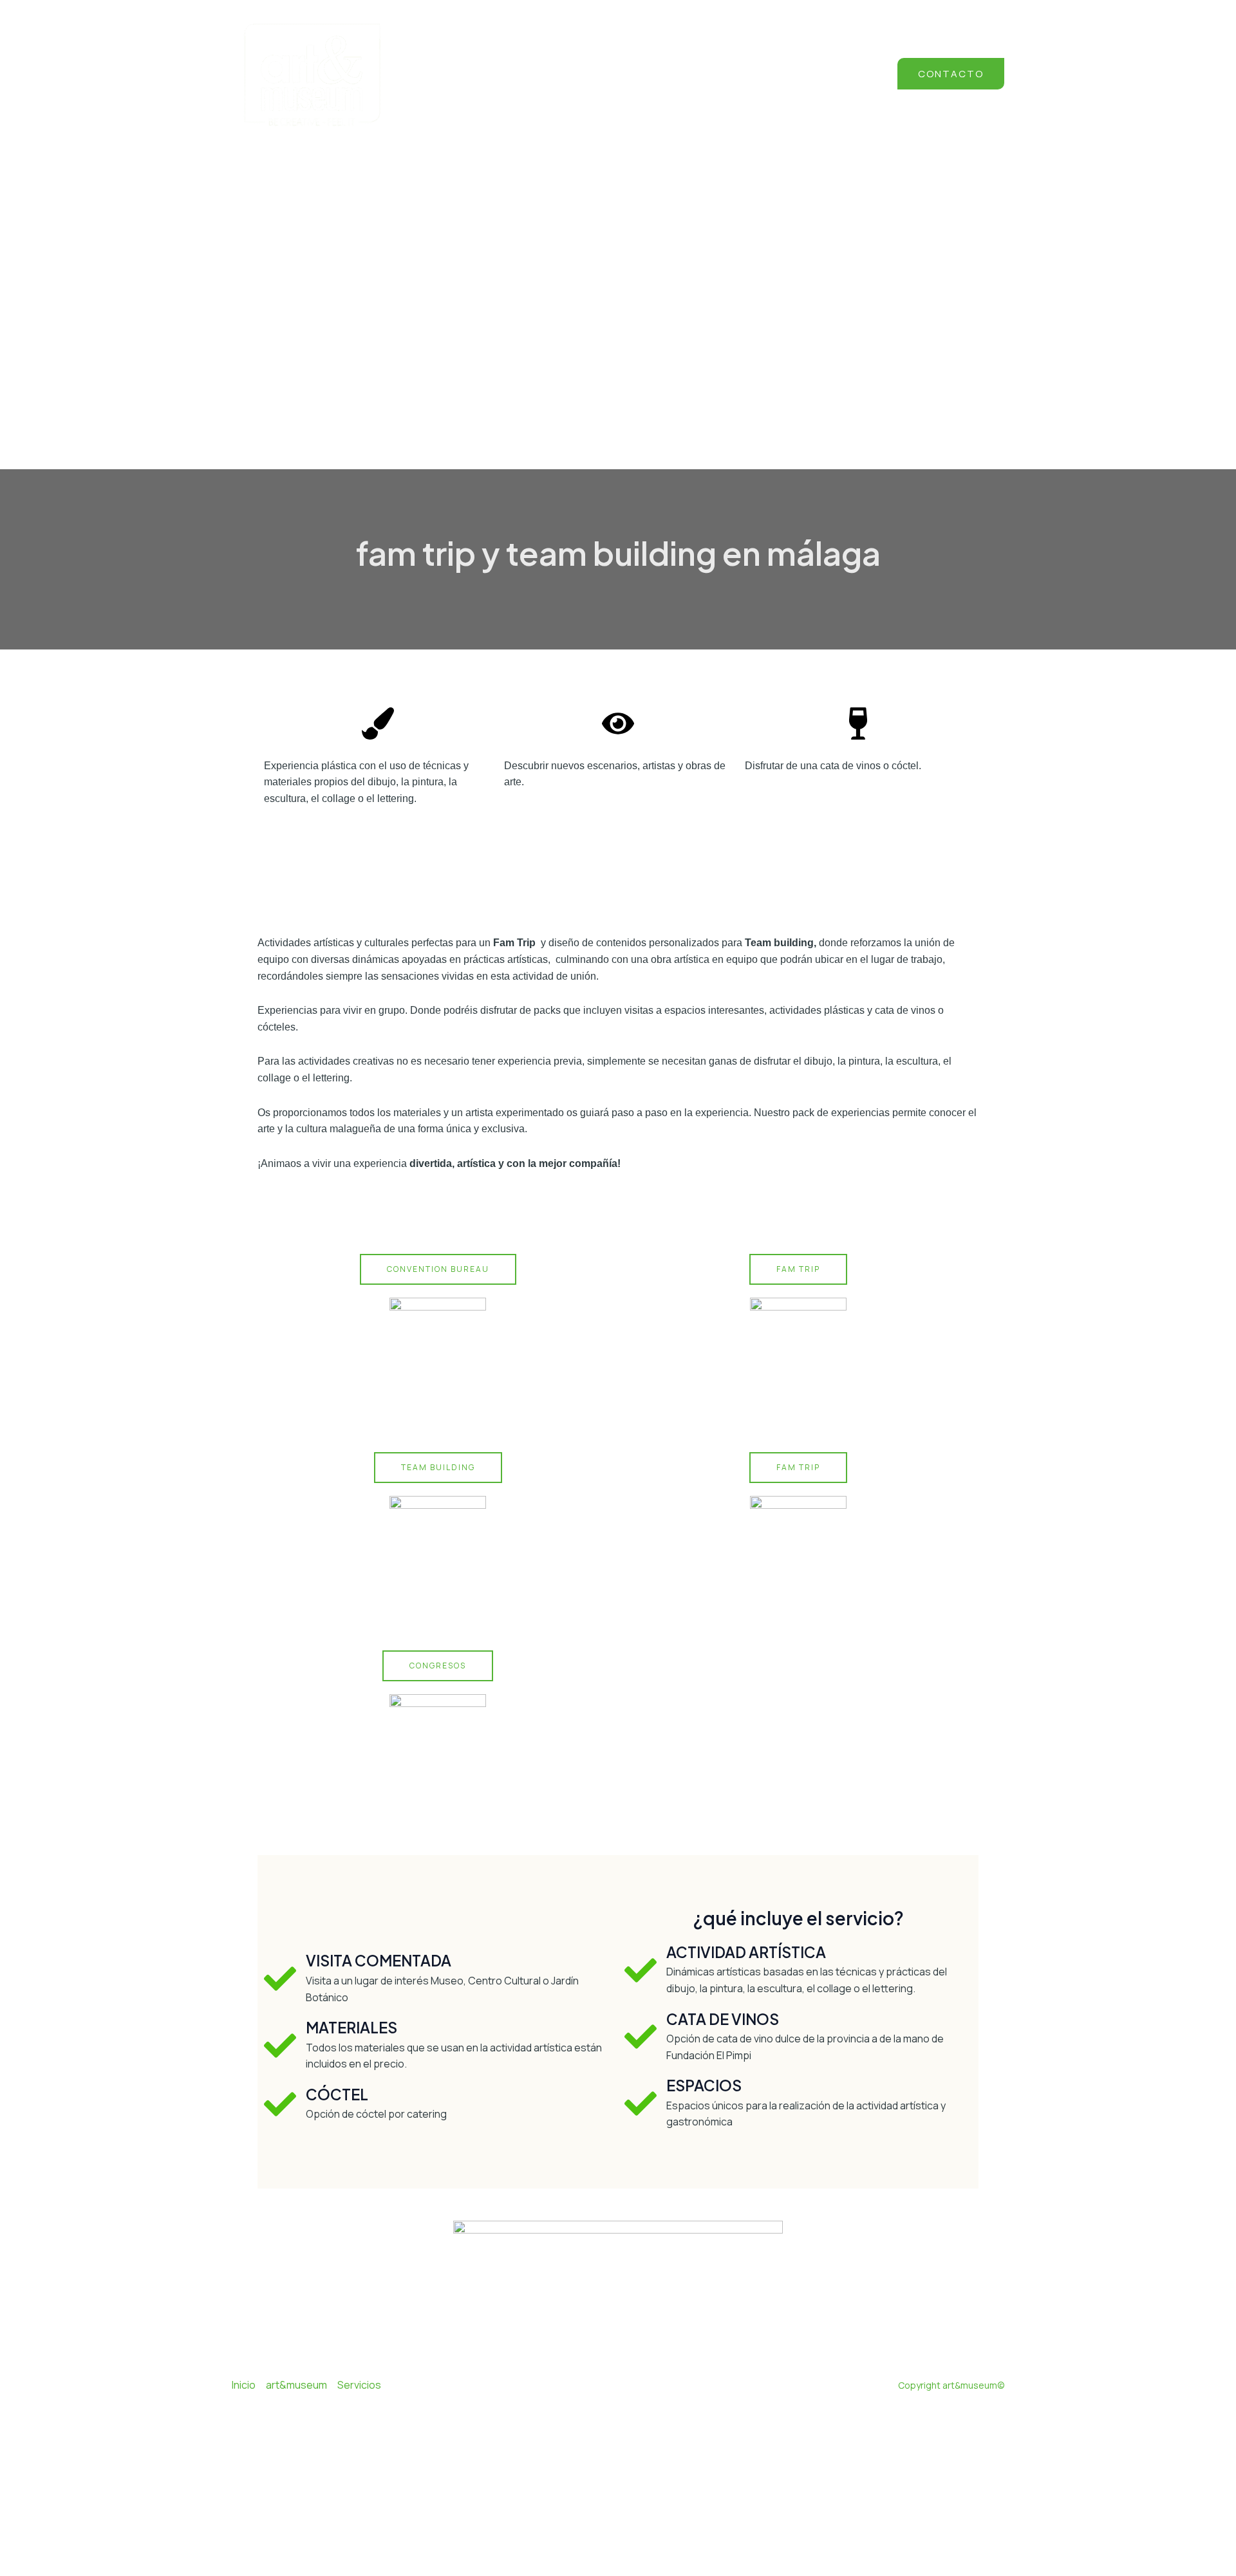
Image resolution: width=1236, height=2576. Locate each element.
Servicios (359, 2385)
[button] (951, 74)
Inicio (244, 2385)
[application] (791, 75)
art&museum (296, 2385)
